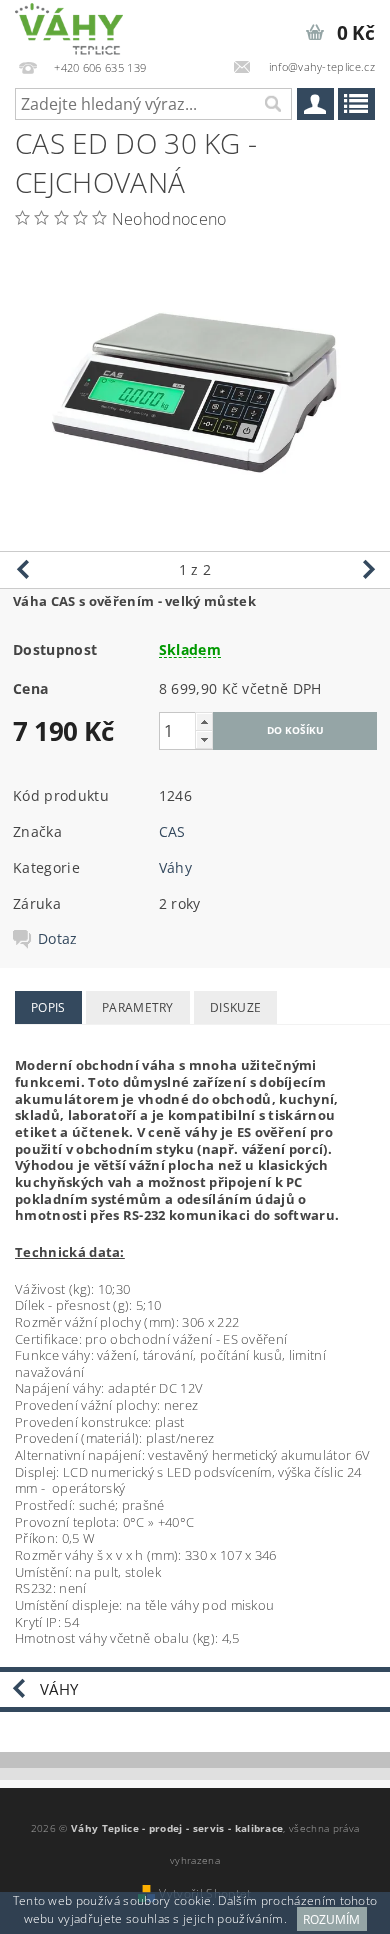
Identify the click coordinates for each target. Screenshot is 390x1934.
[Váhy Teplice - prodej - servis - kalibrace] (69, 26)
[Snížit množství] (204, 739)
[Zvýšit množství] (204, 721)
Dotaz (58, 939)
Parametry (138, 1007)
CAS (172, 831)
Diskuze (235, 1007)
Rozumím (331, 1919)
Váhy (175, 867)
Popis (48, 1007)
